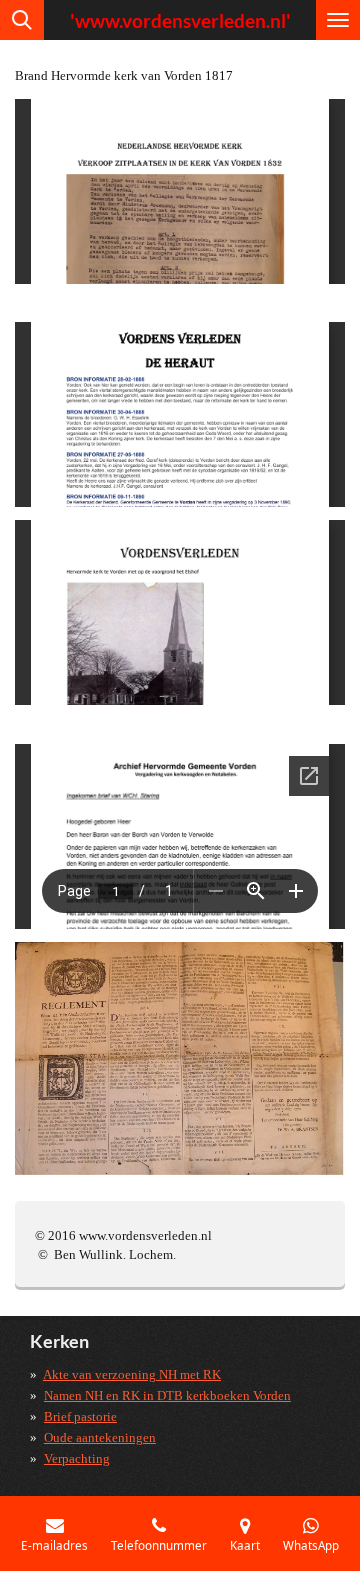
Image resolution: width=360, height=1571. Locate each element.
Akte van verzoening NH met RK (132, 1374)
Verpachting (77, 1458)
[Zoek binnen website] (22, 20)
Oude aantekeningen (100, 1437)
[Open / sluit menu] (338, 20)
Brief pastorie (80, 1416)
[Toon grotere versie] (180, 1058)
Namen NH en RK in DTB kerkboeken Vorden (167, 1395)
